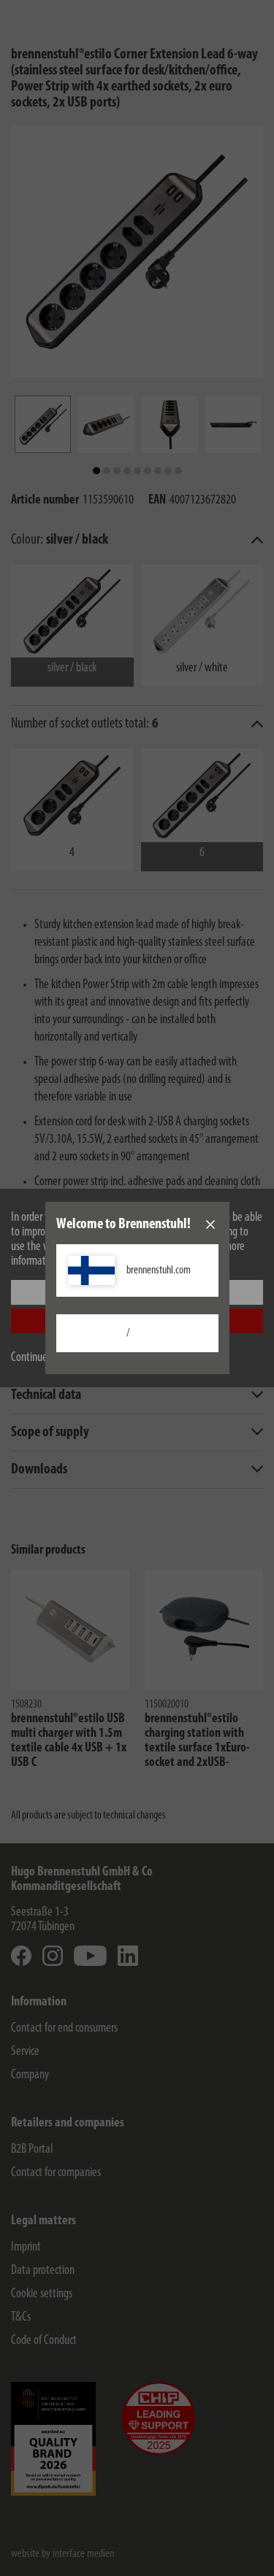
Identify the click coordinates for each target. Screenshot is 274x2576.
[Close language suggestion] (210, 1225)
